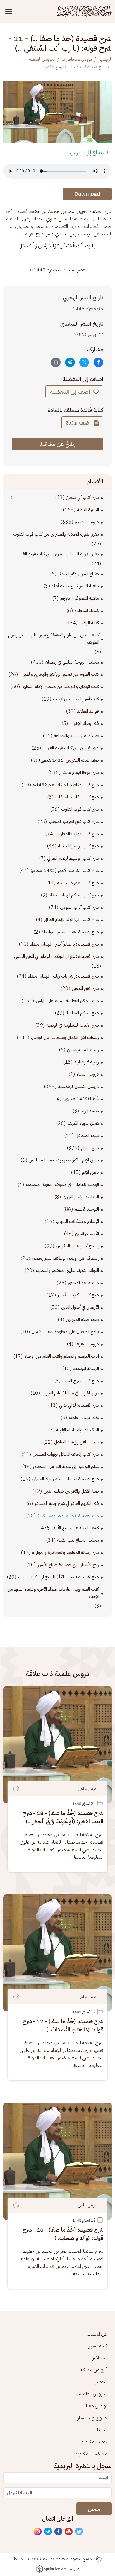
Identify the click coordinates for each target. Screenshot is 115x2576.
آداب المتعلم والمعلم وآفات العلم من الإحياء (62, 1356)
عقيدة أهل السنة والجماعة (76, 736)
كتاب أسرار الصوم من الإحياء (76, 699)
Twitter (79, 2532)
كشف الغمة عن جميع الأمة (76, 1528)
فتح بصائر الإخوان (84, 723)
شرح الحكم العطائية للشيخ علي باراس (67, 1001)
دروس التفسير (87, 522)
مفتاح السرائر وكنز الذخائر (78, 574)
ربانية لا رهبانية (87, 1062)
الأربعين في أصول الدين (80, 1307)
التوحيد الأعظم (87, 1209)
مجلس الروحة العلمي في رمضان (72, 662)
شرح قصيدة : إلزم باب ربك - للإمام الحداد (63, 976)
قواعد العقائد (88, 711)
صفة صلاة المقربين (82, 1319)
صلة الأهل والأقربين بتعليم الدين (71, 1491)
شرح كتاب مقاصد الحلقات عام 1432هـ (66, 785)
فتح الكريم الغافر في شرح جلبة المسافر (67, 1503)
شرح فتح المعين (85, 988)
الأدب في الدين (87, 1234)
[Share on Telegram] (70, 362)
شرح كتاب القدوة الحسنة (78, 883)
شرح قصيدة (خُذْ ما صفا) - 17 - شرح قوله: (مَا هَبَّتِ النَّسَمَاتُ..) (63, 2025)
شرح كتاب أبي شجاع (82, 497)
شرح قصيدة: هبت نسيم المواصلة (70, 932)
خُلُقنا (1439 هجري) (81, 1099)
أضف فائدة (79, 423)
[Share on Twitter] (84, 362)
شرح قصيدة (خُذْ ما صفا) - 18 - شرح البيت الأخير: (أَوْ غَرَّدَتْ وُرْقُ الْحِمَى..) (63, 1817)
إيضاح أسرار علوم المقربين (77, 1246)
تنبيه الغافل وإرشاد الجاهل (76, 1442)
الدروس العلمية (42, 59)
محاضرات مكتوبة (91, 2454)
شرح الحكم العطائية (82, 1013)
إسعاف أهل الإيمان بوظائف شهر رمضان (65, 1258)
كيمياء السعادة (87, 611)
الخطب (100, 2382)
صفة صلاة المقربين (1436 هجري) (69, 760)
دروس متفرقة (87, 1344)
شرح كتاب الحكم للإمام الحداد (74, 895)
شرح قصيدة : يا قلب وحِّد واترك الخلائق (65, 1479)
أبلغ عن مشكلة (94, 2370)
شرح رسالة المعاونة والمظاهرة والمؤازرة (65, 1552)
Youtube (69, 2532)
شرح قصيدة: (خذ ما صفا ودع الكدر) (75, 67)
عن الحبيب (97, 2334)
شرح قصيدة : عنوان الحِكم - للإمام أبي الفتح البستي (56, 956)
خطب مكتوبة (94, 2442)
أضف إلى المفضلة (71, 392)
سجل (94, 2509)
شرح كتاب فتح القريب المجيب (74, 822)
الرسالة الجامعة (86, 1369)
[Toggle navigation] (10, 11)
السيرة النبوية (88, 510)
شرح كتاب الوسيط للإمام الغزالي (73, 858)
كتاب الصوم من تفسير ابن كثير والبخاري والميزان (59, 674)
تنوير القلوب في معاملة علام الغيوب (70, 1393)
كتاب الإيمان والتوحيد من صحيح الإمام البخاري (60, 687)
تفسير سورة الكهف (83, 1123)
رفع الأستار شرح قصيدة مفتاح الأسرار (68, 1565)
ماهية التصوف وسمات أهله (75, 586)
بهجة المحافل (87, 1136)
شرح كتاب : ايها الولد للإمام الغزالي (71, 920)
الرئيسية (105, 59)
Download (87, 194)
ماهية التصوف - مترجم (80, 598)
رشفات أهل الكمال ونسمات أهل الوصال (65, 1037)
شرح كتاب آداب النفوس (79, 907)
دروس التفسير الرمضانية (78, 1087)
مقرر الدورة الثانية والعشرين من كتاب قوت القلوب (57, 554)
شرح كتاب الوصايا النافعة (78, 846)
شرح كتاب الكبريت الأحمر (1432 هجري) (65, 871)
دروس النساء (88, 1074)
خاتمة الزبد (90, 1111)
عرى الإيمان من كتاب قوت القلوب (71, 748)
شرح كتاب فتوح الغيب (81, 1381)
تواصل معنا (97, 2406)
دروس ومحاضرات (77, 59)
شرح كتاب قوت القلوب (80, 809)
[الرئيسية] (84, 11)
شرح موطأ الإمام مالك (81, 772)
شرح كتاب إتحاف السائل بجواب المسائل (66, 1454)
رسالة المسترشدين (83, 1050)
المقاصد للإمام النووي (81, 1197)
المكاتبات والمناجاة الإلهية (77, 1430)
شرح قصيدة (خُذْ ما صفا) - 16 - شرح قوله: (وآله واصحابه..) (63, 2234)
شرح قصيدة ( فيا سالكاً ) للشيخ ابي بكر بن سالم (58, 1577)
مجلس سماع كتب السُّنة (78, 1540)
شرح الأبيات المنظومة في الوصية (73, 1025)
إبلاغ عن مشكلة (58, 444)
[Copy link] (56, 362)
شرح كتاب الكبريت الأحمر (78, 1295)
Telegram (48, 2532)
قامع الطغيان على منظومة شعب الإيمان (65, 1332)
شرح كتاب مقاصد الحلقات (77, 797)
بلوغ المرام (90, 1148)
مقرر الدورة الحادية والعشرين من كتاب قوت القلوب (56, 534)
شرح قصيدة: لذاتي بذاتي (79, 1405)
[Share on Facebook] (98, 362)
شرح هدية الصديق (83, 1283)
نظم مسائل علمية (84, 1418)
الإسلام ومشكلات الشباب (77, 1221)
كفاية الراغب (89, 623)
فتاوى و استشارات (90, 2418)
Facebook (59, 2532)
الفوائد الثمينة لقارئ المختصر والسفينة (67, 1270)
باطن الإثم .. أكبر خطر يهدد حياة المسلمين (64, 1160)
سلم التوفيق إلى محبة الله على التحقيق (66, 1467)
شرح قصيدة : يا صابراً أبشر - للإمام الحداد (64, 944)
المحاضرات (97, 2358)
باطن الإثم (90, 1172)
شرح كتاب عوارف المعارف (78, 834)
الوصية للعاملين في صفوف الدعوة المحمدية (62, 1185)
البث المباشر (97, 2430)
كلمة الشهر (98, 2346)
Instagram (38, 2532)
